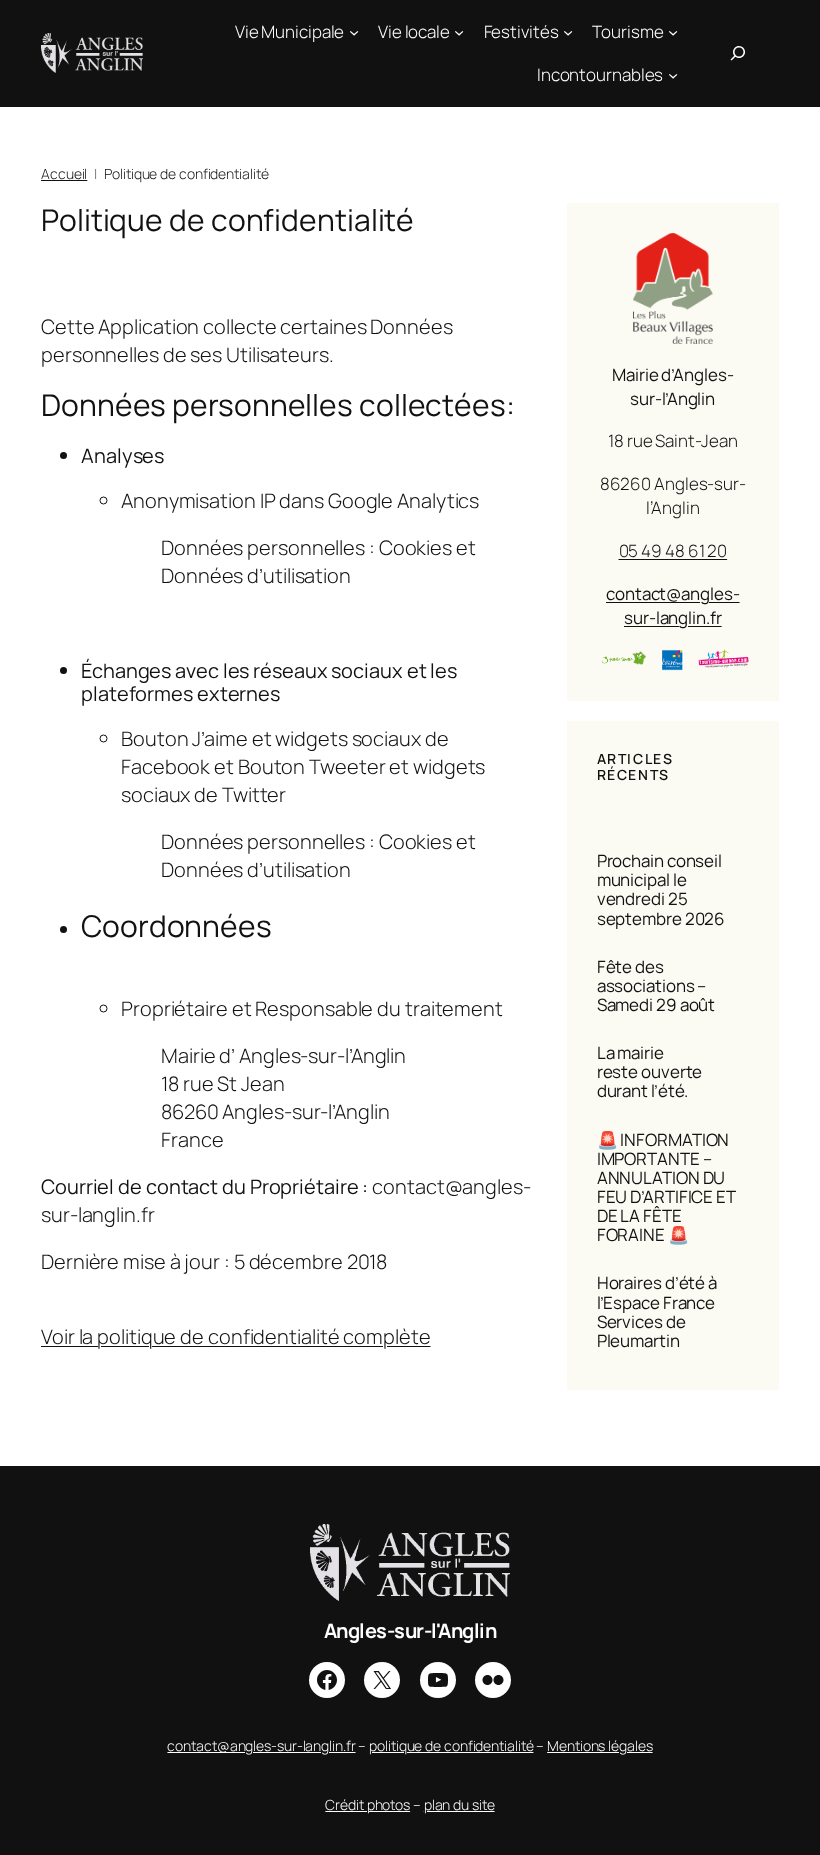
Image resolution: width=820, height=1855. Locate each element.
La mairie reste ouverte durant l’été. (650, 1071)
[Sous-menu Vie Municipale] (354, 32)
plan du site (459, 1804)
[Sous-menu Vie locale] (459, 32)
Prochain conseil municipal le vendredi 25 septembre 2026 (661, 889)
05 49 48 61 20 (673, 550)
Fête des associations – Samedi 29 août (656, 985)
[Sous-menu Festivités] (568, 32)
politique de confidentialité (451, 1745)
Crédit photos (367, 1804)
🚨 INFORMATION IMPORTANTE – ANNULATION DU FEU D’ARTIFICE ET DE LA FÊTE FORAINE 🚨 (666, 1187)
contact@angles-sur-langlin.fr (673, 605)
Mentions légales (599, 1745)
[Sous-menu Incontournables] (673, 75)
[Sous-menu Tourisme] (673, 32)
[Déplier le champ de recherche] (738, 53)
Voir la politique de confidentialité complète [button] (236, 1336)
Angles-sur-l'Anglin (410, 1630)
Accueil (64, 173)
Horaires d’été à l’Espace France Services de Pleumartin (657, 1311)
